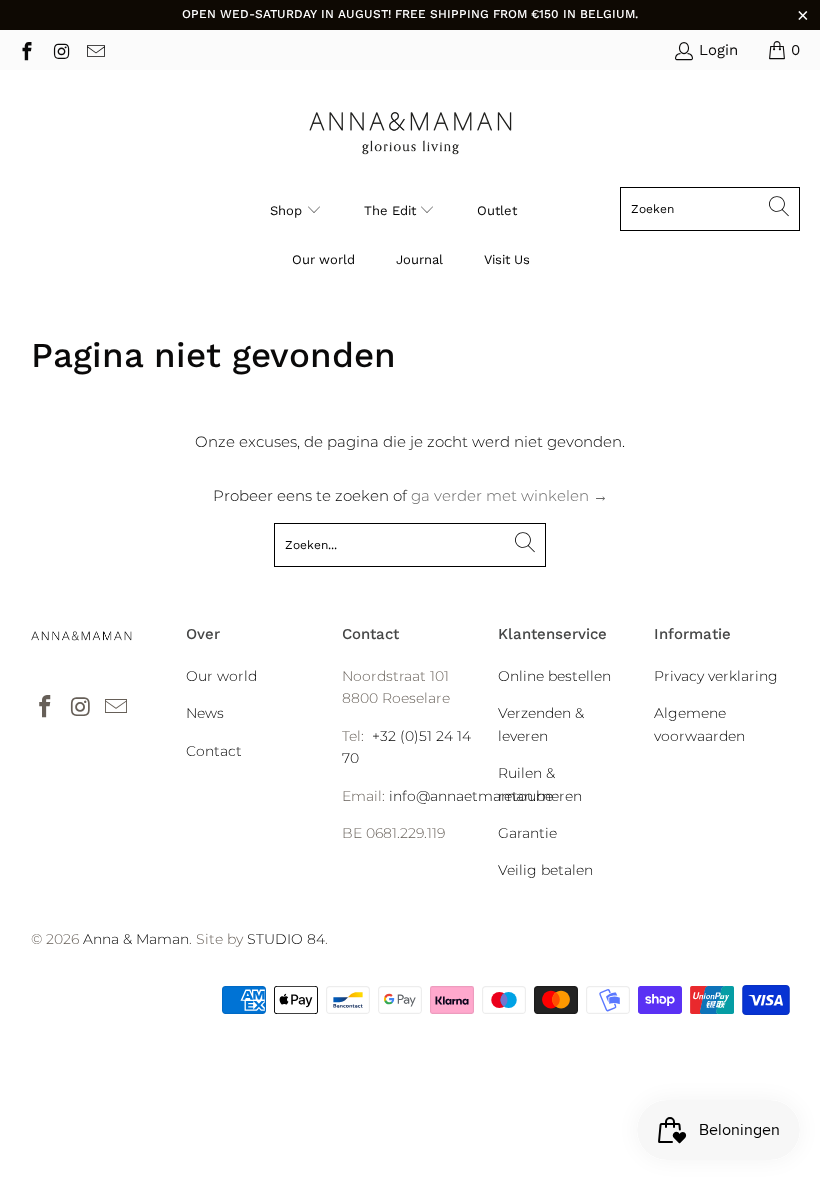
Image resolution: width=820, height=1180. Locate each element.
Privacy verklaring (716, 676)
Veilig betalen (545, 870)
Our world (323, 259)
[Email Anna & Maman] (94, 49)
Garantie (527, 833)
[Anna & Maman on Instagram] (60, 49)
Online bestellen (554, 676)
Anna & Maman (136, 939)
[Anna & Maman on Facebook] (25, 49)
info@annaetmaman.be (471, 796)
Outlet (497, 210)
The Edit (392, 210)
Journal (419, 259)
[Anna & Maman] (410, 133)
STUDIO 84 (286, 939)
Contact (214, 751)
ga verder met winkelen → (509, 495)
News (205, 713)
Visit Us (507, 259)
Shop (286, 210)
